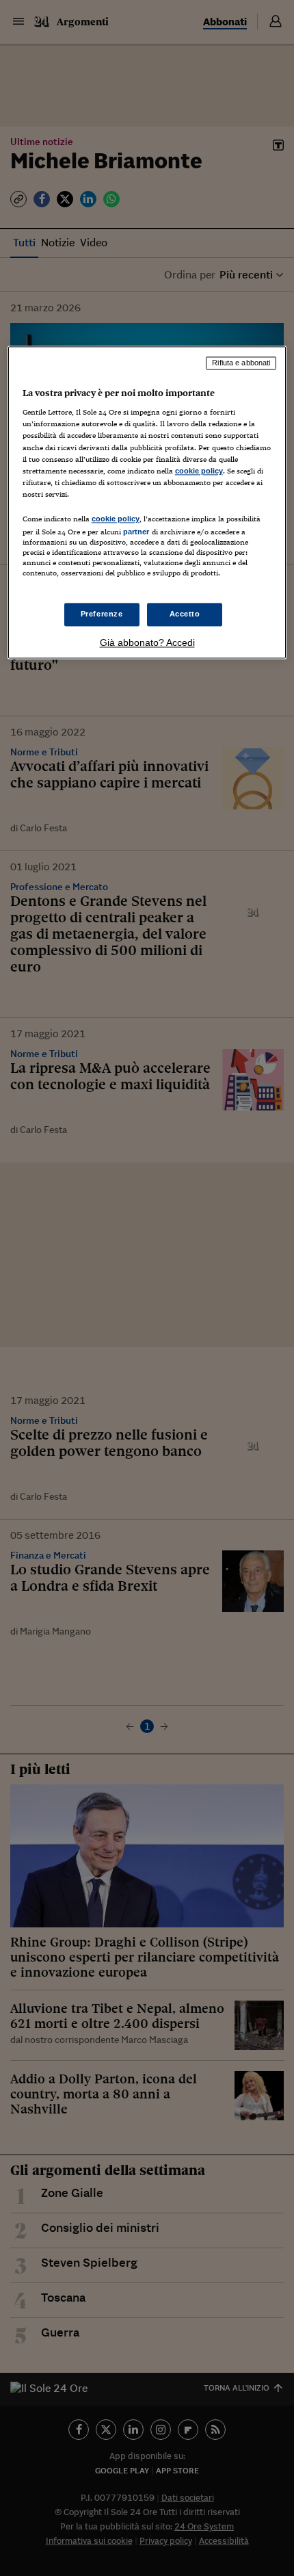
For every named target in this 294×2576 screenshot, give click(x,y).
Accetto (185, 614)
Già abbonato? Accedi (147, 643)
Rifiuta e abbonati (241, 363)
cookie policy (199, 471)
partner (136, 532)
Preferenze (102, 614)
